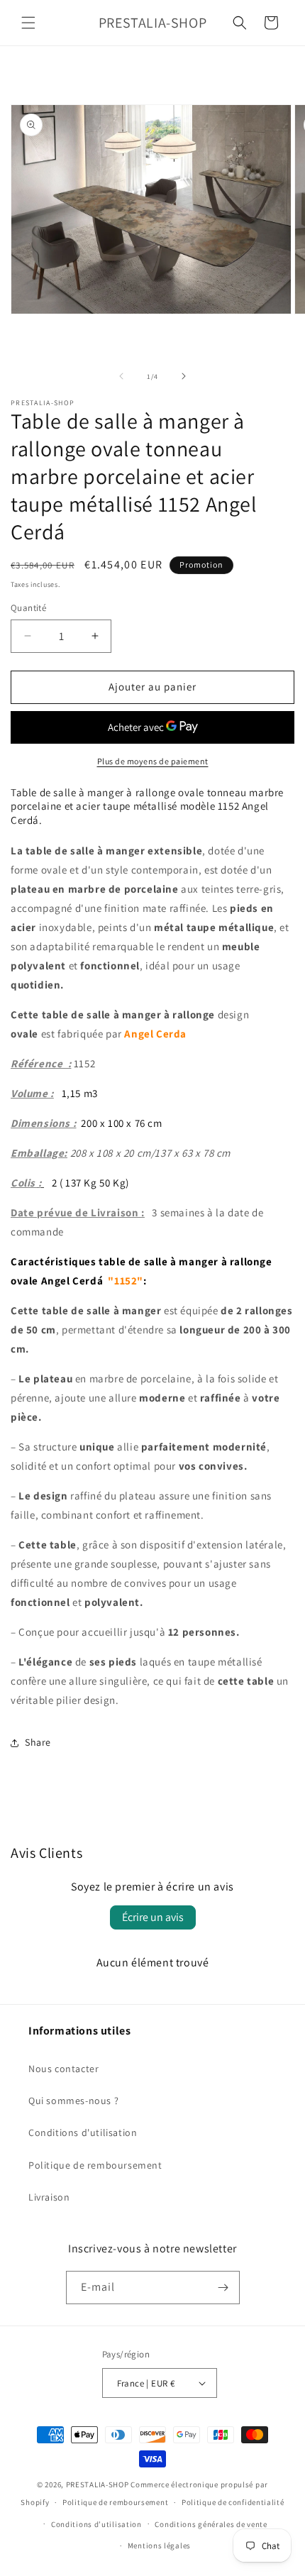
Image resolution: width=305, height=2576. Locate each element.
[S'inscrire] (223, 2288)
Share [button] (38, 1742)
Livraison (49, 2197)
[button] (28, 23)
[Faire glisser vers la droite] (184, 376)
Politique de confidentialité (233, 2502)
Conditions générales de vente (211, 2524)
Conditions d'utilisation (83, 2132)
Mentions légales (159, 2545)
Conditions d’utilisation (96, 2524)
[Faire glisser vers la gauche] (121, 376)
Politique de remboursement (95, 2165)
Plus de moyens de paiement (153, 761)
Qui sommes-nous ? (73, 2101)
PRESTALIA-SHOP (98, 2484)
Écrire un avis (153, 1917)
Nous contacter (63, 2069)
